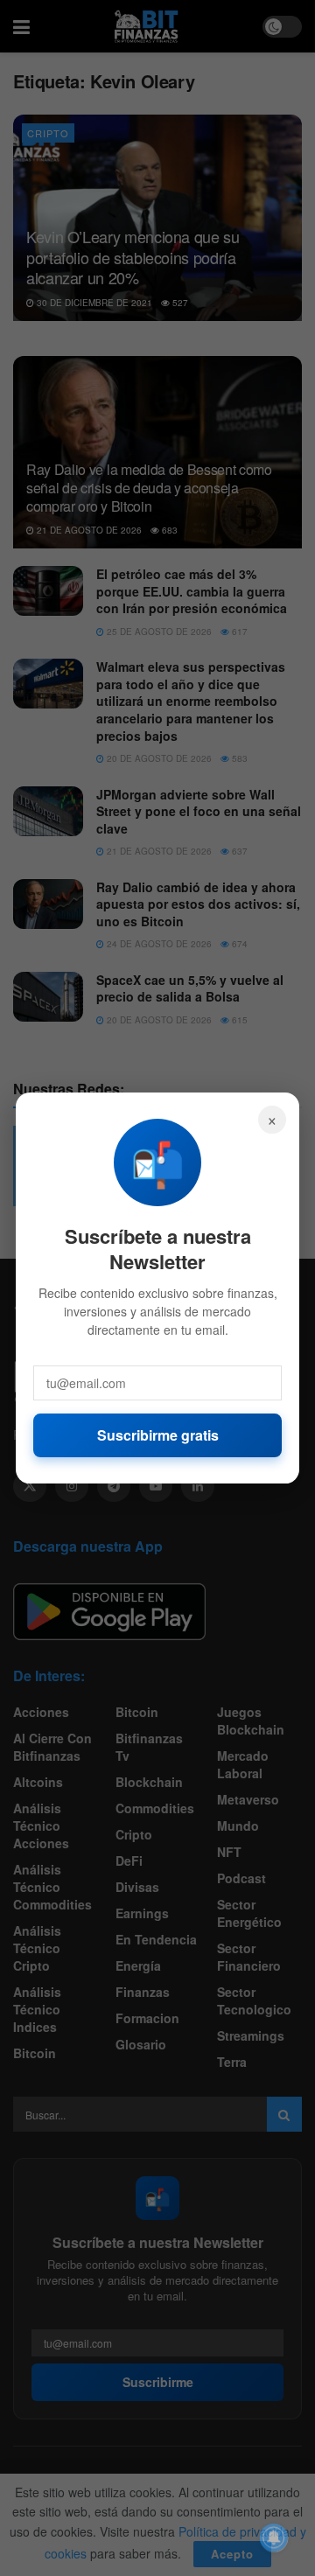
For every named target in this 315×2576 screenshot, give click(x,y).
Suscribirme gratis (158, 1435)
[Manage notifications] (274, 2538)
